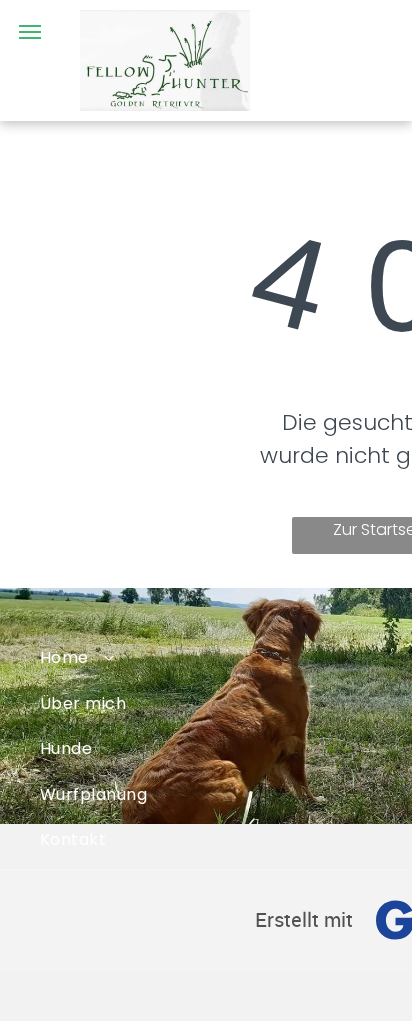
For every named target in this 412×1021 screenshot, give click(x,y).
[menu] (30, 32)
